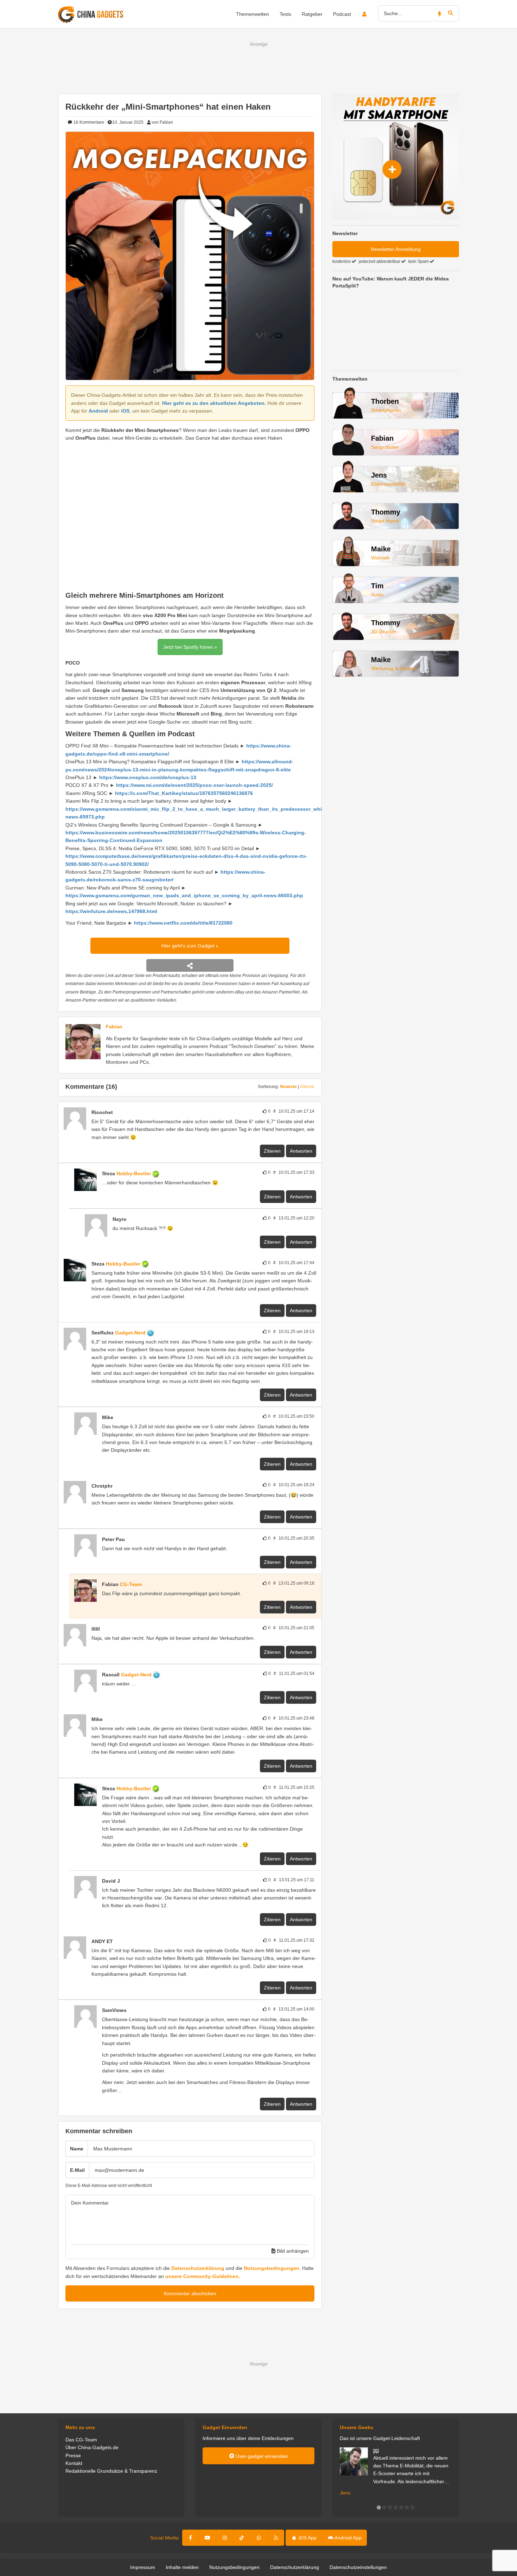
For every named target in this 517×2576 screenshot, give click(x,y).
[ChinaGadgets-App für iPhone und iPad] (117, 1112)
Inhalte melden (182, 2567)
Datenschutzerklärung (198, 2268)
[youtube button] (208, 2538)
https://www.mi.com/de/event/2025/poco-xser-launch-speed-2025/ (194, 785)
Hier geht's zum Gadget (189, 946)
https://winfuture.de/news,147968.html (111, 911)
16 (88, 122)
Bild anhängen (292, 2251)
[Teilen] (190, 965)
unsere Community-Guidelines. (203, 2276)
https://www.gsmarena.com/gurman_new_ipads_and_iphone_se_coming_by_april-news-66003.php (184, 895)
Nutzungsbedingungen (272, 2268)
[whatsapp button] (259, 2538)
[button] (379, 2507)
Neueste (288, 1087)
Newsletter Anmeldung (396, 249)
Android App (347, 2538)
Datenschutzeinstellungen (358, 2567)
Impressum (143, 2567)
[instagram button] (225, 2538)
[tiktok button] (242, 2538)
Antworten (301, 1151)
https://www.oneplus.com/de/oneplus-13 (148, 777)
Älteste (307, 1087)
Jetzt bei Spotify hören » (190, 647)
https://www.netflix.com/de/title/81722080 (183, 923)
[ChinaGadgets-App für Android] (163, 1173)
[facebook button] (191, 2538)
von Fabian (162, 122)
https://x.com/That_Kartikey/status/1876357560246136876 (184, 793)
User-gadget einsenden (261, 2456)
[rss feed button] (276, 2538)
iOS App (307, 2538)
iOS (125, 411)
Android (98, 411)
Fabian (114, 1027)
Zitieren (272, 1151)
